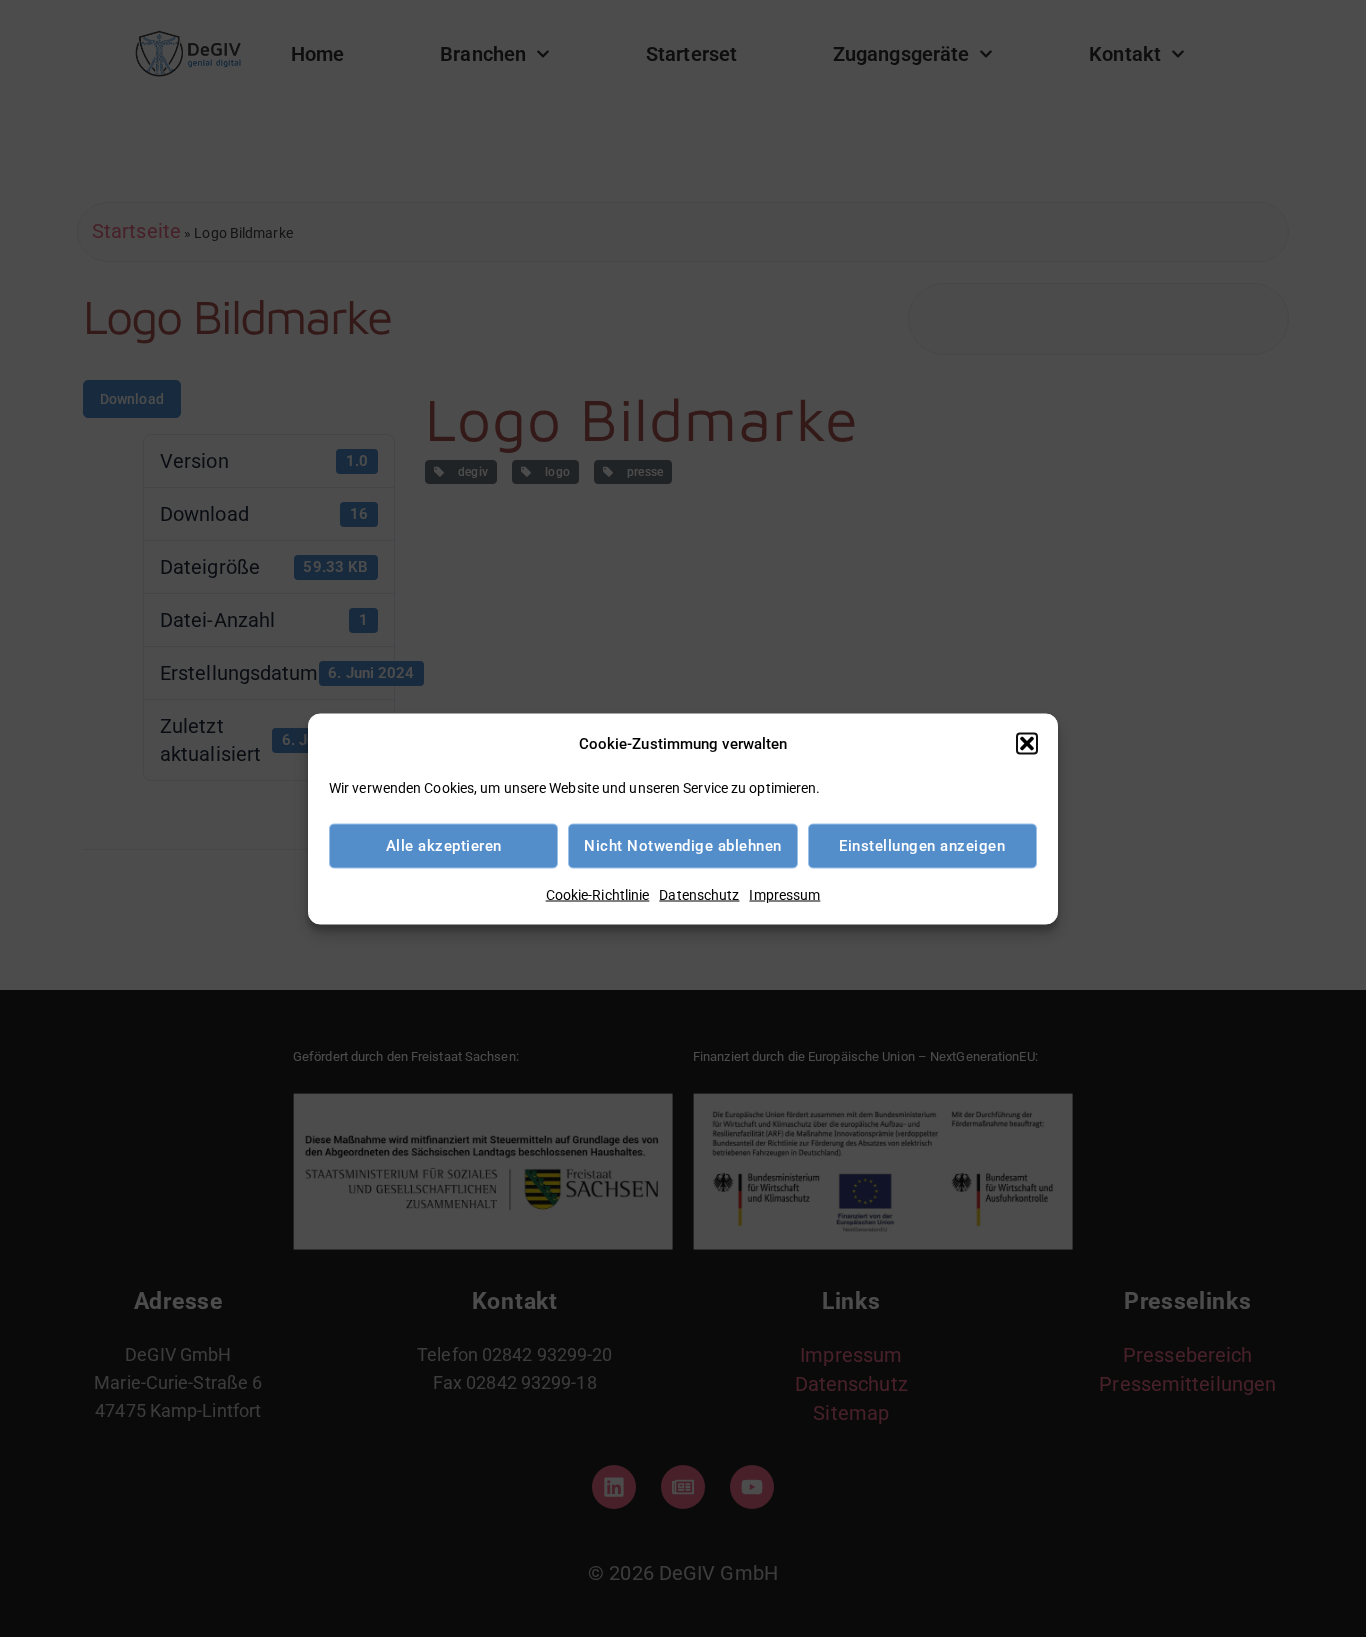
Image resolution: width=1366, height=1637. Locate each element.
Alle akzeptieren (444, 846)
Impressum (784, 894)
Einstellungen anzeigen (922, 846)
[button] (1027, 743)
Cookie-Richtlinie (598, 894)
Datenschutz (699, 894)
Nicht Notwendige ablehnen (683, 846)
